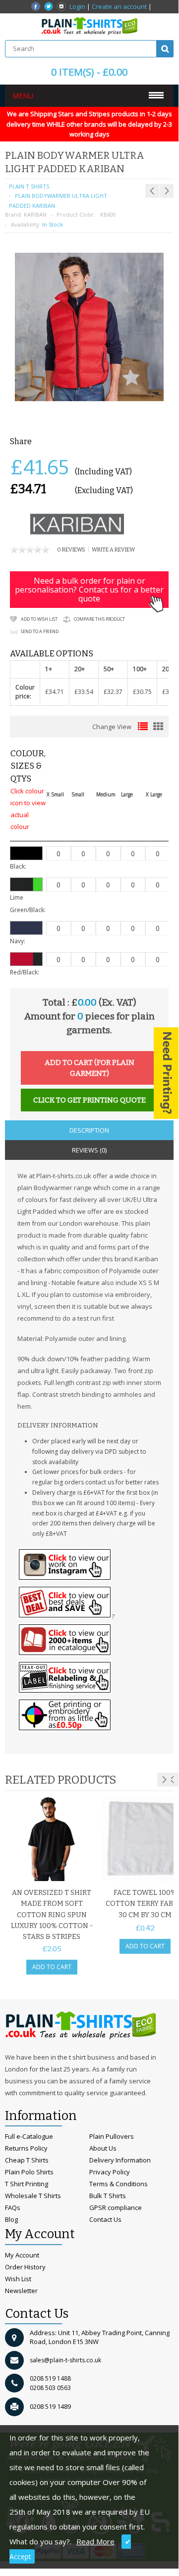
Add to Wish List (39, 619)
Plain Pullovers (112, 2136)
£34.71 (55, 692)
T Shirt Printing (27, 2184)
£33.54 (84, 692)
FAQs (13, 2208)
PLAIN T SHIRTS (29, 186)
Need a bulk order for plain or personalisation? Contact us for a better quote (89, 590)
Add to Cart (52, 1967)
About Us (103, 2148)
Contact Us (105, 2219)
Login (77, 6)
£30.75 (142, 692)
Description (89, 1130)
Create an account (119, 6)
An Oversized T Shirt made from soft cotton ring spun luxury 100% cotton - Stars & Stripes (52, 1915)
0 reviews (71, 550)
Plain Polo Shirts (29, 2172)
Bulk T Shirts (108, 2196)
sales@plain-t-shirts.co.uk (65, 2360)
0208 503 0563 (50, 2388)
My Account (22, 2255)
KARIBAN (35, 214)
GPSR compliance (116, 2208)
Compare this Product (99, 619)
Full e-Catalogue (29, 2136)
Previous (172, 1780)
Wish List (18, 2279)
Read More (95, 2541)
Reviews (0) (89, 1150)
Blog (11, 2219)
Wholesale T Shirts (33, 2196)
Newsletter (21, 2291)
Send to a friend (40, 631)
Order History (25, 2267)
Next (164, 1780)
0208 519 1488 (50, 2378)
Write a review (113, 550)
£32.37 (113, 692)
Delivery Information (120, 2160)
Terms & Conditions (119, 2184)
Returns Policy (26, 2148)
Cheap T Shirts (27, 2160)
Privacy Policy (110, 2172)
